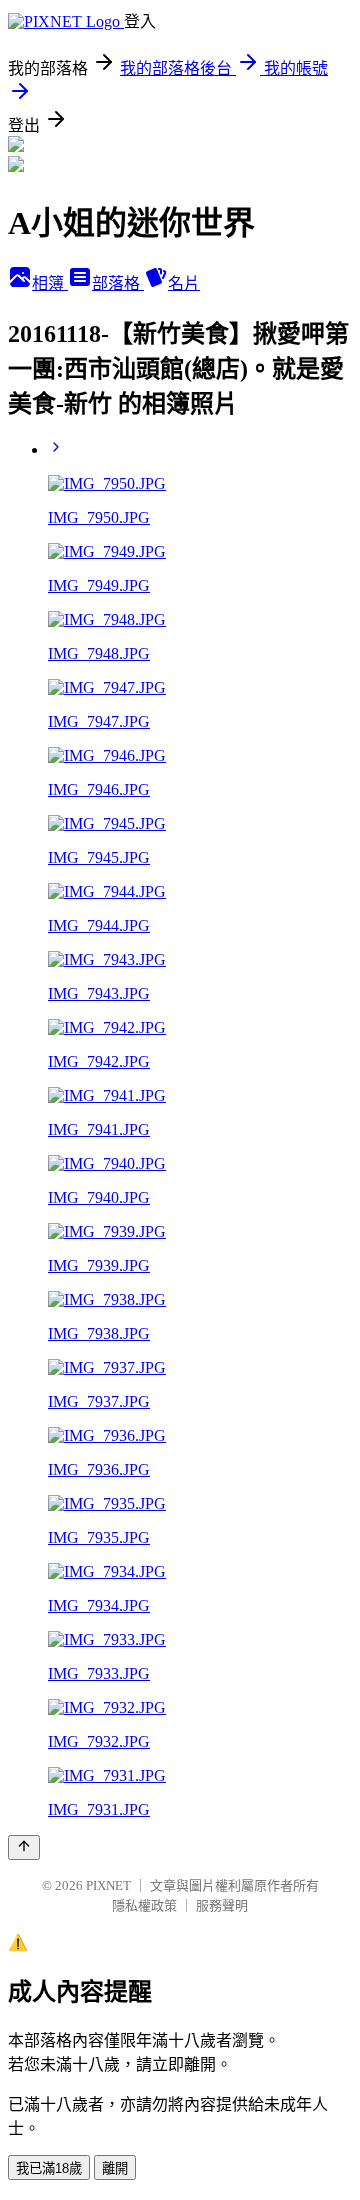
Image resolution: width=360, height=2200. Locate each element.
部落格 (118, 283)
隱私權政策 (144, 1905)
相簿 (50, 283)
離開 (115, 2168)
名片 (184, 283)
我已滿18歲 (49, 2168)
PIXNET (108, 1885)
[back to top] (24, 1847)
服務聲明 (222, 1905)
